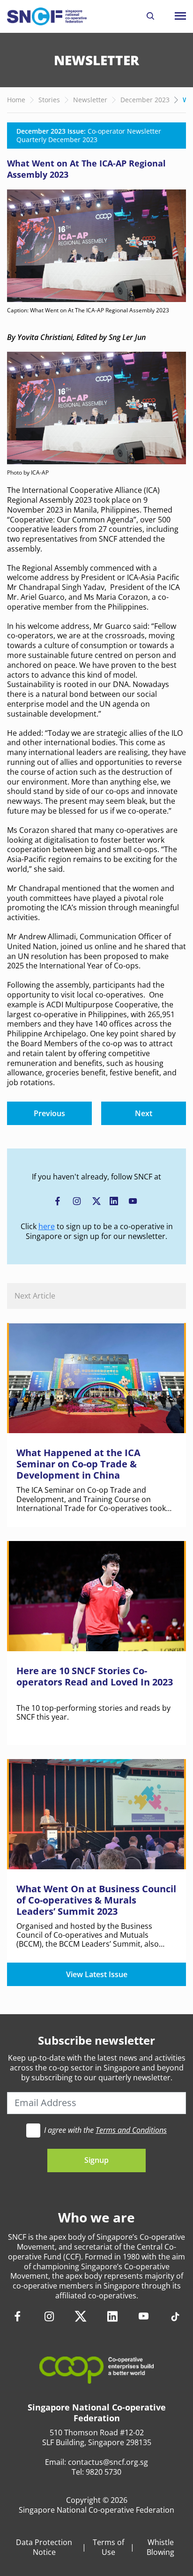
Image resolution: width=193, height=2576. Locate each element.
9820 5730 (104, 2472)
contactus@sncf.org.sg (108, 2462)
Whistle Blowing (160, 2547)
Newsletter (90, 100)
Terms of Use (108, 2547)
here (47, 1226)
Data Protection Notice (44, 2547)
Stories (49, 100)
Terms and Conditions (131, 2130)
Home (16, 100)
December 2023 (145, 100)
